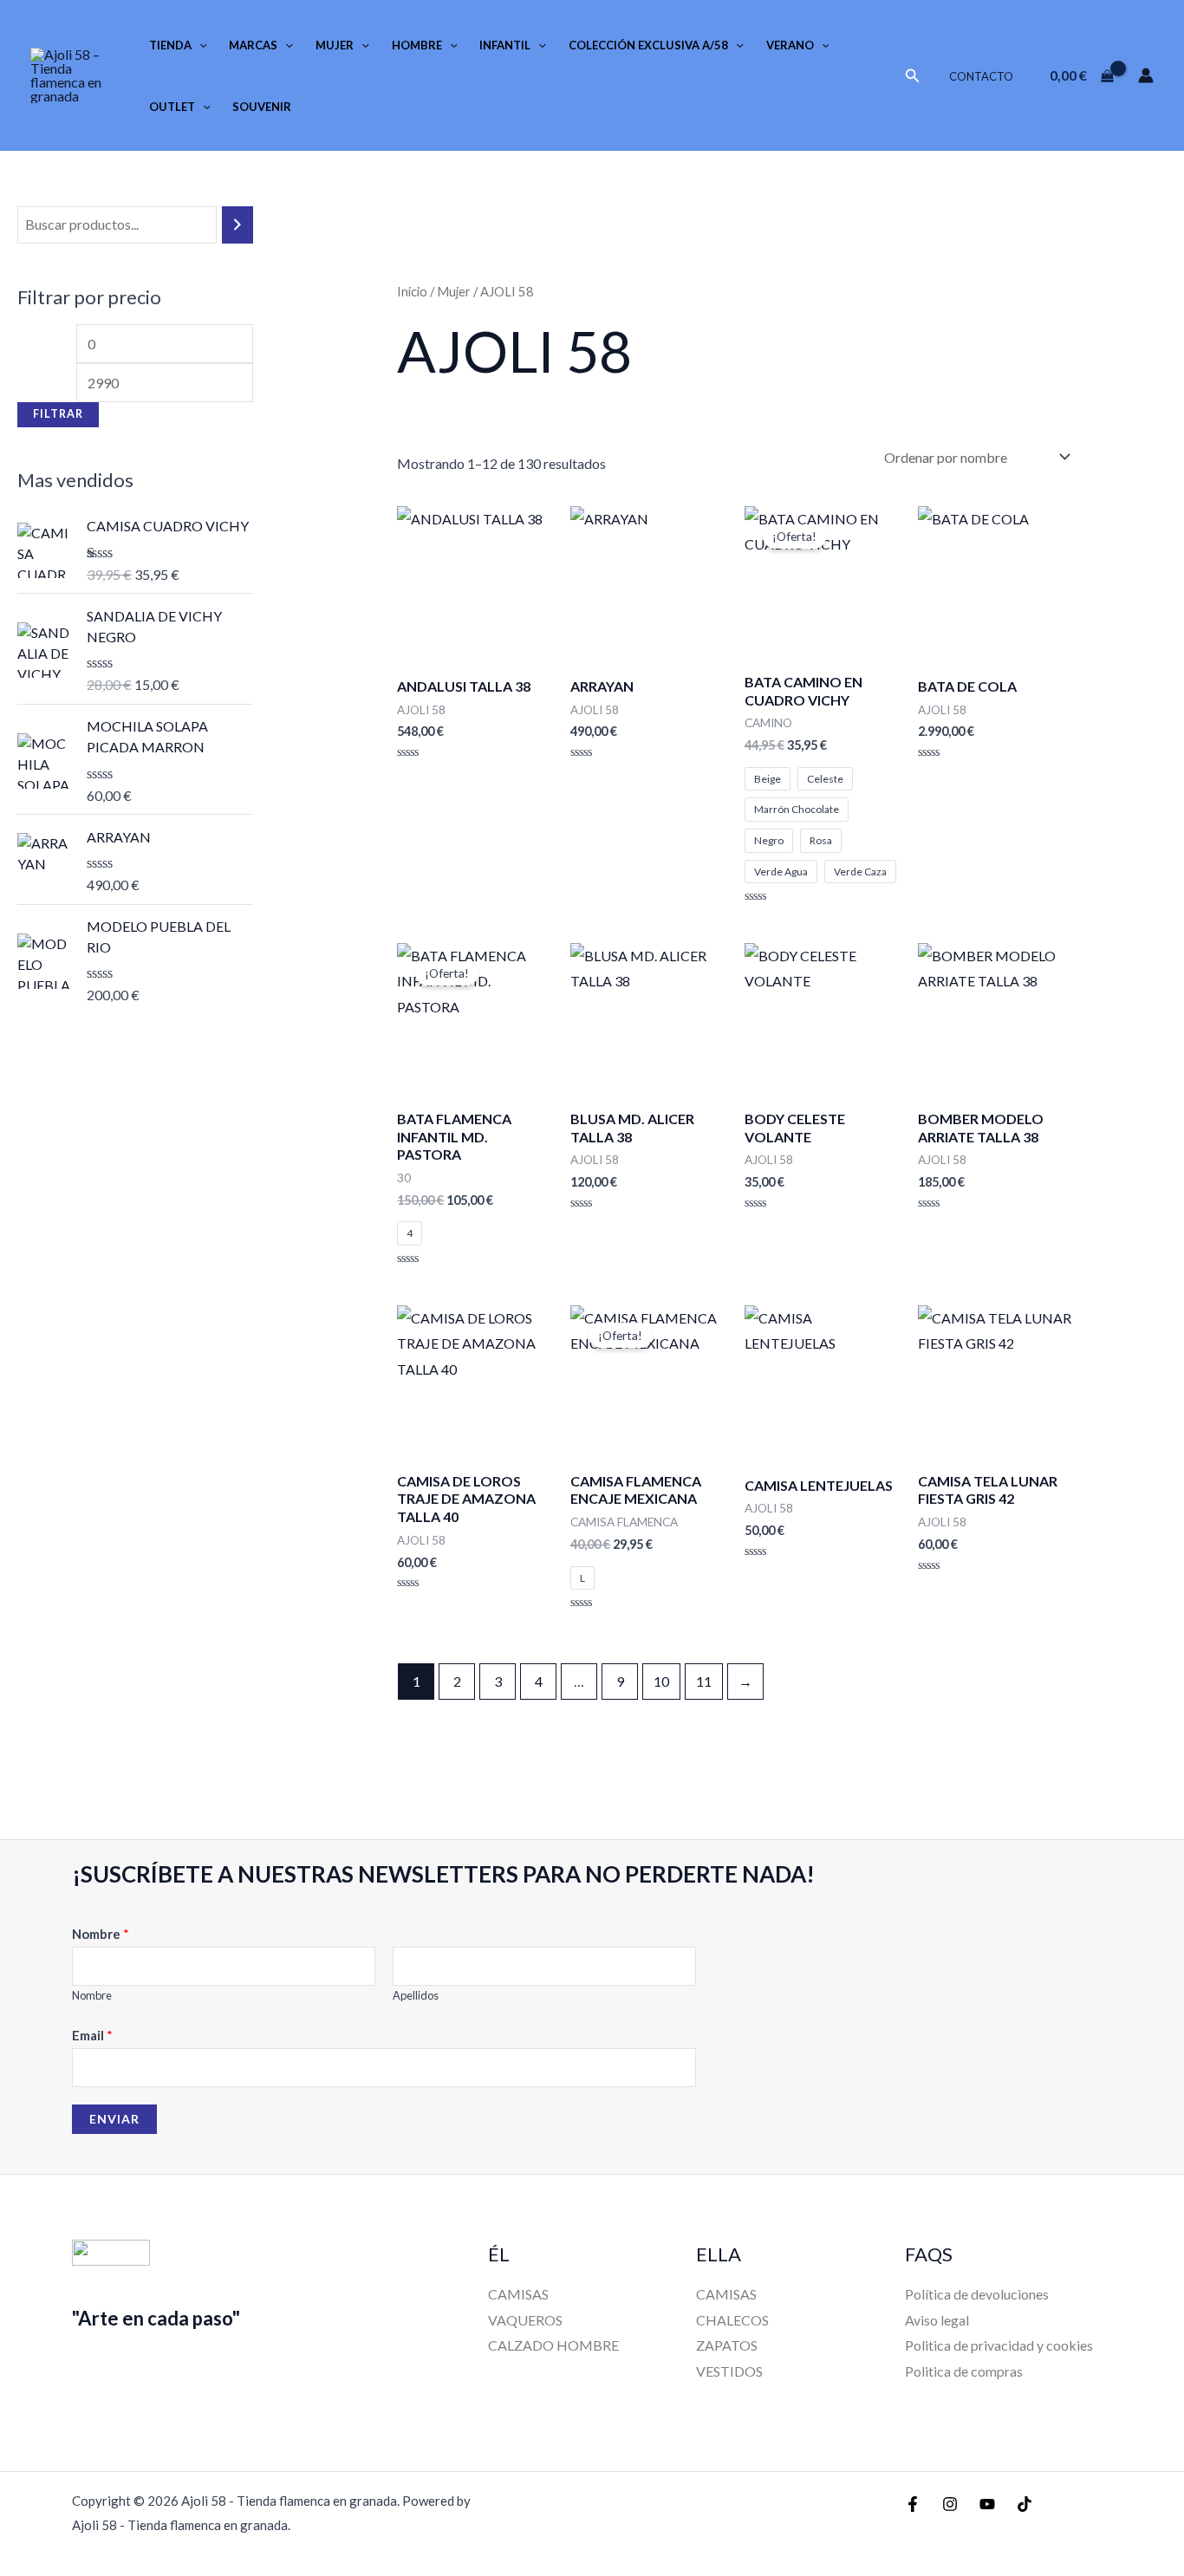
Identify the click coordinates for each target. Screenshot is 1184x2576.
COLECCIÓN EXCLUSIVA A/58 (648, 45)
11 (704, 1681)
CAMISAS (518, 2294)
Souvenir (262, 107)
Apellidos (416, 1995)
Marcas (253, 45)
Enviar (114, 2119)
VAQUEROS (525, 2320)
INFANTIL (505, 45)
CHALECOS (732, 2320)
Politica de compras (964, 2371)
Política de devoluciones (977, 2294)
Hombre (417, 45)
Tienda (170, 45)
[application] (199, 45)
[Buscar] (237, 225)
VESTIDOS (729, 2371)
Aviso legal (937, 2320)
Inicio (412, 291)
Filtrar (58, 414)
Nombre (101, 1934)
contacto (981, 76)
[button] (913, 76)
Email (92, 2035)
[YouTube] (987, 2504)
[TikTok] (1025, 2504)
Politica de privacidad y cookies (999, 2345)
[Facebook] (913, 2504)
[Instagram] (950, 2504)
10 (661, 1681)
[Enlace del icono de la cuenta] (1146, 75)
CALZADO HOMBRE (553, 2345)
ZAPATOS (727, 2345)
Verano (790, 45)
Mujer (335, 45)
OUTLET (172, 107)
